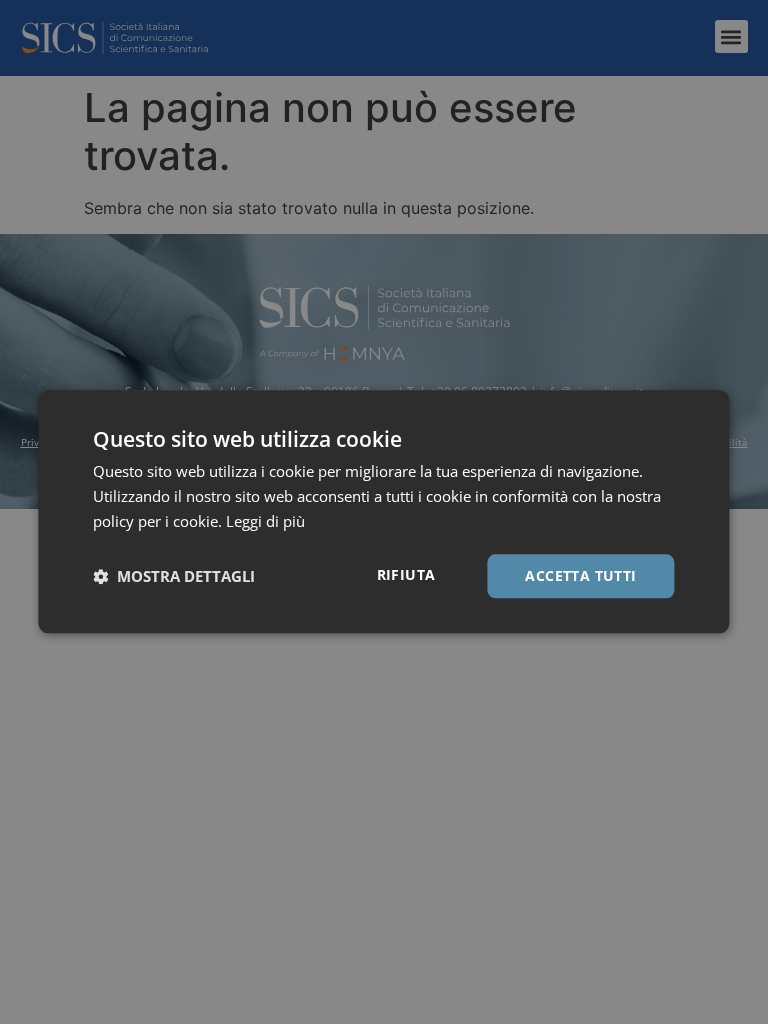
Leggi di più (265, 521)
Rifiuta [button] (406, 574)
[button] (174, 576)
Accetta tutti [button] (580, 575)
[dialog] (383, 511)
